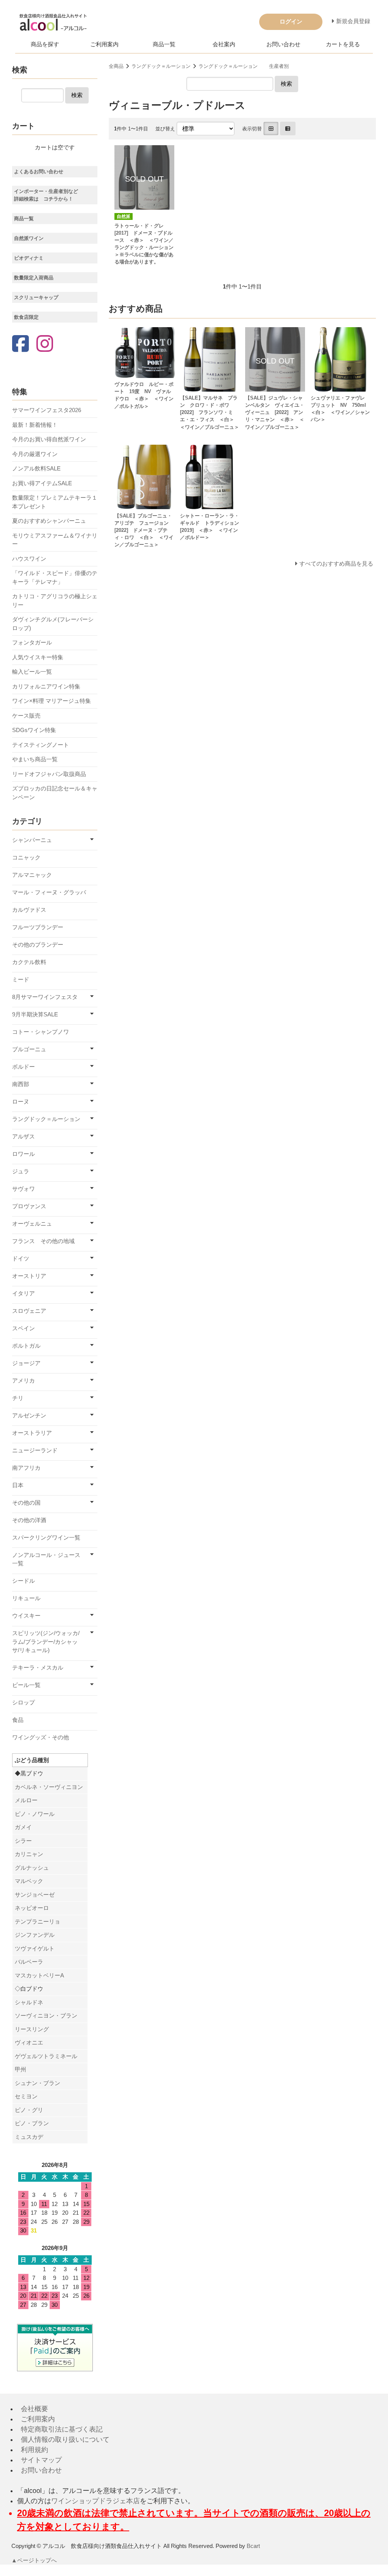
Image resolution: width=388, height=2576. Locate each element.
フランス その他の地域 (43, 1241)
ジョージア (26, 1363)
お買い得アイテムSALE (42, 483)
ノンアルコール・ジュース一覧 (46, 1559)
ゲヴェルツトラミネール (46, 2056)
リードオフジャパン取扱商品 (49, 774)
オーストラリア (32, 1433)
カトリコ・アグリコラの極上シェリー (55, 600)
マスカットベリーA (39, 1975)
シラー (23, 1841)
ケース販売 (26, 716)
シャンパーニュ (32, 840)
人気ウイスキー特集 (38, 657)
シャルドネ (29, 2002)
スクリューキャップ (36, 297)
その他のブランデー (38, 945)
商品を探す (45, 44)
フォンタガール (32, 642)
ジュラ (21, 1171)
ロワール (23, 1154)
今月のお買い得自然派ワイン (49, 439)
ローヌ (21, 1101)
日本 (18, 1485)
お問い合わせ (283, 44)
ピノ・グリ (29, 2110)
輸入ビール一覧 (32, 672)
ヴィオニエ (29, 2042)
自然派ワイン (29, 238)
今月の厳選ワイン (35, 454)
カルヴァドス (29, 910)
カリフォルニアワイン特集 (46, 686)
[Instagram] (45, 344)
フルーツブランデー (38, 927)
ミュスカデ (29, 2137)
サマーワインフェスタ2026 (47, 410)
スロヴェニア (29, 1311)
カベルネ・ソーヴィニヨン (49, 1787)
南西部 (21, 1084)
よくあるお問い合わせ (39, 172)
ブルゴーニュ (29, 1049)
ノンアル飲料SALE (36, 468)
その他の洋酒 (29, 1520)
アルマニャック (32, 875)
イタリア (23, 1293)
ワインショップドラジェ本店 (95, 2501)
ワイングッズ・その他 (41, 1737)
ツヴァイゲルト (35, 1948)
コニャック (26, 857)
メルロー (26, 1800)
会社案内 (224, 44)
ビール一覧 (26, 1685)
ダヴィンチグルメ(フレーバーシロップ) (53, 624)
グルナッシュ (32, 1868)
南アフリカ (26, 1468)
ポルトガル (26, 1346)
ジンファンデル (35, 1935)
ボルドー (23, 1067)
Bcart (253, 2546)
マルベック (29, 1881)
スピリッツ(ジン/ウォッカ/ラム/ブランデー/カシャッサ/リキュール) (46, 1642)
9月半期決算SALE (35, 1014)
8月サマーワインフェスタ (45, 997)
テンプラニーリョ (38, 1921)
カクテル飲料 (29, 962)
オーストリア (29, 1276)
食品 (18, 1720)
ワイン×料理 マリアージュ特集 (52, 701)
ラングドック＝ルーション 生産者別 (244, 66)
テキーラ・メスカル (38, 1667)
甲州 (20, 2069)
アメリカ (23, 1381)
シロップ (23, 1702)
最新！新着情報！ (35, 425)
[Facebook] (20, 344)
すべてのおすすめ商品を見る (336, 564)
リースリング (32, 2029)
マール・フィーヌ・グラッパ (49, 892)
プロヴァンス (29, 1206)
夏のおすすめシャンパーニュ (49, 521)
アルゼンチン (29, 1415)
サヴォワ (23, 1189)
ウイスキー (26, 1616)
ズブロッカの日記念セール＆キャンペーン (55, 793)
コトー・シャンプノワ (41, 1032)
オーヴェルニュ (32, 1224)
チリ (18, 1398)
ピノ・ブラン (32, 2123)
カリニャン (29, 1854)
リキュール (26, 1598)
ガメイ (23, 1827)
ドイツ (21, 1258)
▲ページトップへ (34, 2560)
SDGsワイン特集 (34, 730)
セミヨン (26, 2096)
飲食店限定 (26, 317)
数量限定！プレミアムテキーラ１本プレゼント (55, 502)
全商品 (116, 66)
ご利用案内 (104, 44)
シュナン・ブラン (38, 2083)
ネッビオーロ (32, 1908)
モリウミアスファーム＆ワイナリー (55, 540)
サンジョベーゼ (35, 1895)
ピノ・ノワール (35, 1814)
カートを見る (343, 44)
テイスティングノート (41, 745)
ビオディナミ (29, 258)
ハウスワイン (29, 559)
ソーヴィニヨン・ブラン (46, 2015)
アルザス (23, 1136)
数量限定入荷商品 (34, 278)
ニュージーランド (35, 1450)
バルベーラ (29, 1962)
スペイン (23, 1328)
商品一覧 (164, 44)
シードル (23, 1581)
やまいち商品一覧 (35, 759)
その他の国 (26, 1503)
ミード (21, 979)
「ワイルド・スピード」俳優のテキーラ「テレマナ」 (55, 577)
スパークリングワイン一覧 (46, 1537)
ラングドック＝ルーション (161, 66)
